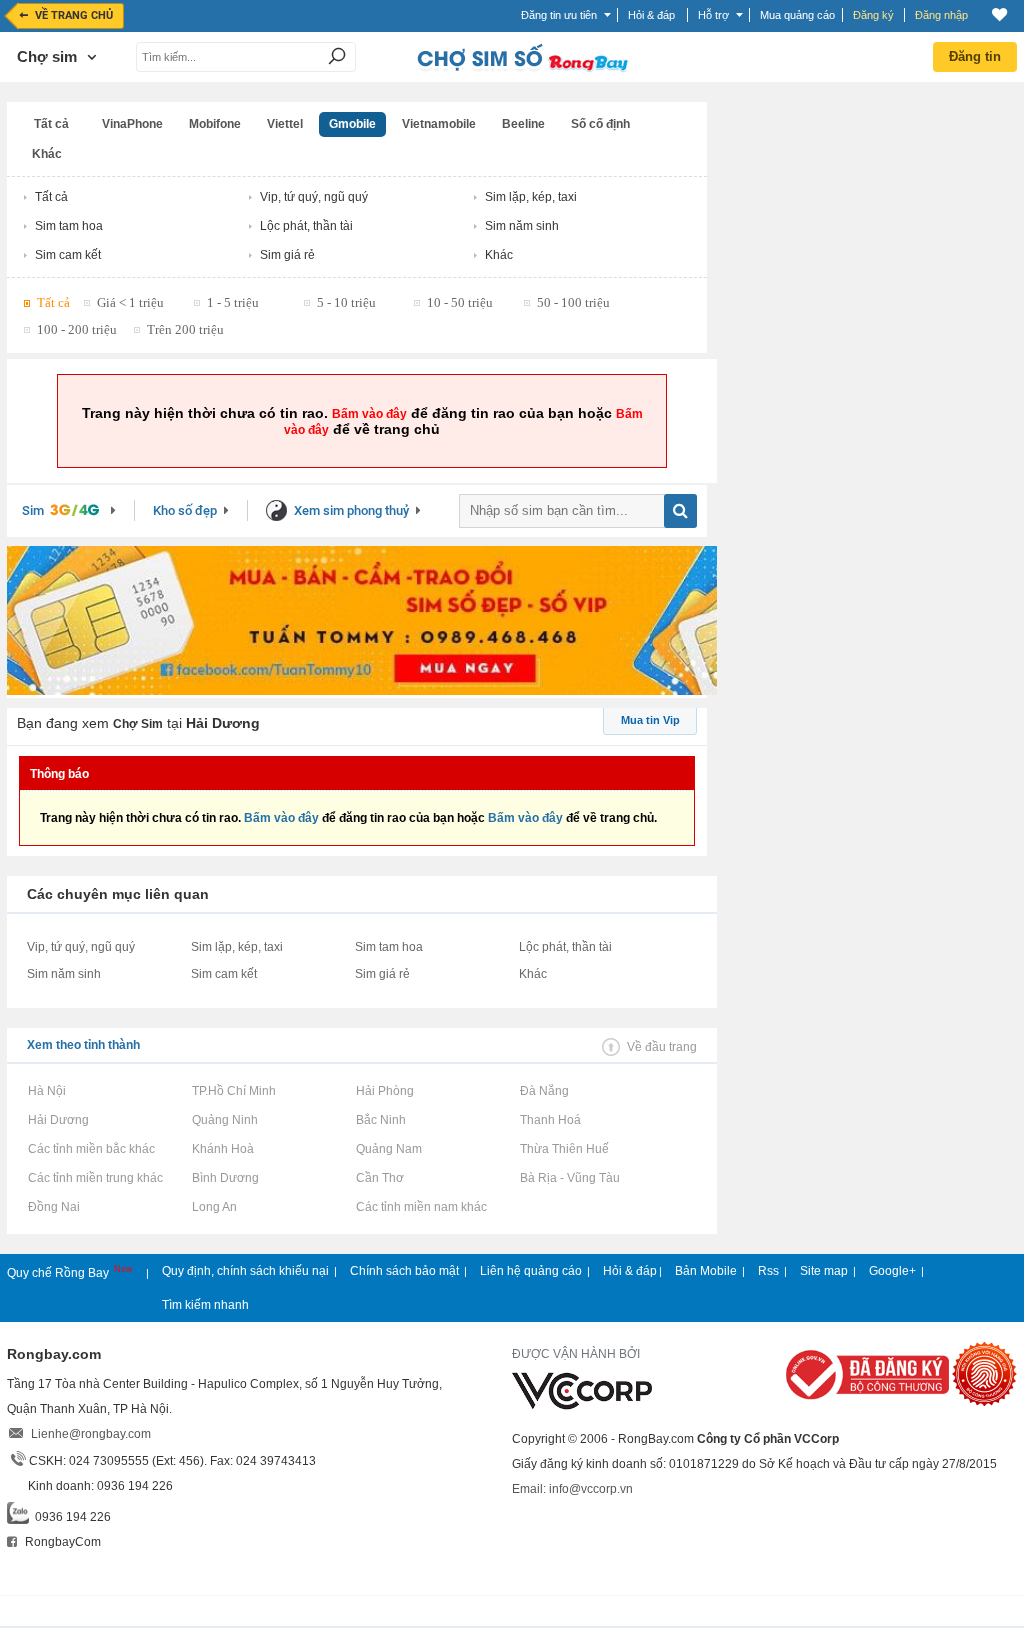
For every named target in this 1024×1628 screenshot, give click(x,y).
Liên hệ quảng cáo (531, 1271)
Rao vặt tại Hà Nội (46, 1091)
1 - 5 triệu (233, 302)
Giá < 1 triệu (130, 302)
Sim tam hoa (69, 226)
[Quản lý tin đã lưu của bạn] (999, 14)
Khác (47, 154)
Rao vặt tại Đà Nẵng (544, 1091)
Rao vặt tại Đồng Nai (53, 1207)
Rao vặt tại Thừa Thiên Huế (564, 1149)
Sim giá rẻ (287, 255)
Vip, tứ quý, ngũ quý (314, 197)
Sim (33, 510)
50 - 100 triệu (573, 302)
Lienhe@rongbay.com (91, 1434)
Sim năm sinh (522, 226)
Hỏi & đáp (630, 1271)
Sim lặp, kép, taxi (531, 197)
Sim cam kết (68, 255)
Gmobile (352, 124)
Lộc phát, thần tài (306, 226)
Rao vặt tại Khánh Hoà (222, 1149)
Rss (768, 1271)
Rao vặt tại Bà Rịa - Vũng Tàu (569, 1178)
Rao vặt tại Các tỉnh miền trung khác (95, 1178)
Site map (824, 1271)
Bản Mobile (706, 1271)
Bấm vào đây (369, 414)
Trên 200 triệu (185, 329)
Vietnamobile (439, 124)
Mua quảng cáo (797, 15)
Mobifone (215, 124)
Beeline (523, 124)
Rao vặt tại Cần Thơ (379, 1178)
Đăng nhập (941, 15)
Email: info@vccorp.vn (572, 1489)
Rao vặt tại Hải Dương (58, 1120)
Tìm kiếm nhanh (205, 1305)
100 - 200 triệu (77, 329)
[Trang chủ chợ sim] (521, 70)
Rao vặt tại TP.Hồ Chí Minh (233, 1091)
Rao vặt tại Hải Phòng (384, 1091)
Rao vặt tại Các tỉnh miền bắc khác (91, 1149)
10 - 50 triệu (460, 302)
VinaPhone (132, 124)
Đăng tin (975, 56)
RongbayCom (61, 1542)
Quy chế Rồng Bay (59, 1273)
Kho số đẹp (185, 510)
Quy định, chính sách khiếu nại (245, 1271)
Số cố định (600, 124)
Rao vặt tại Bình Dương (225, 1178)
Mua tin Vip (650, 720)
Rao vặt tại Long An (214, 1207)
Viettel (285, 124)
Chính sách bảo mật (404, 1271)
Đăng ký (873, 15)
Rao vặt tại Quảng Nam (388, 1149)
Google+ (892, 1271)
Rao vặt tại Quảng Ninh (224, 1120)
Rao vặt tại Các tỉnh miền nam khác (421, 1207)
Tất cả (51, 124)
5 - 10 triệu (346, 302)
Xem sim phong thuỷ (351, 510)
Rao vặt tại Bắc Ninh (380, 1120)
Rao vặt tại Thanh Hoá (550, 1120)
